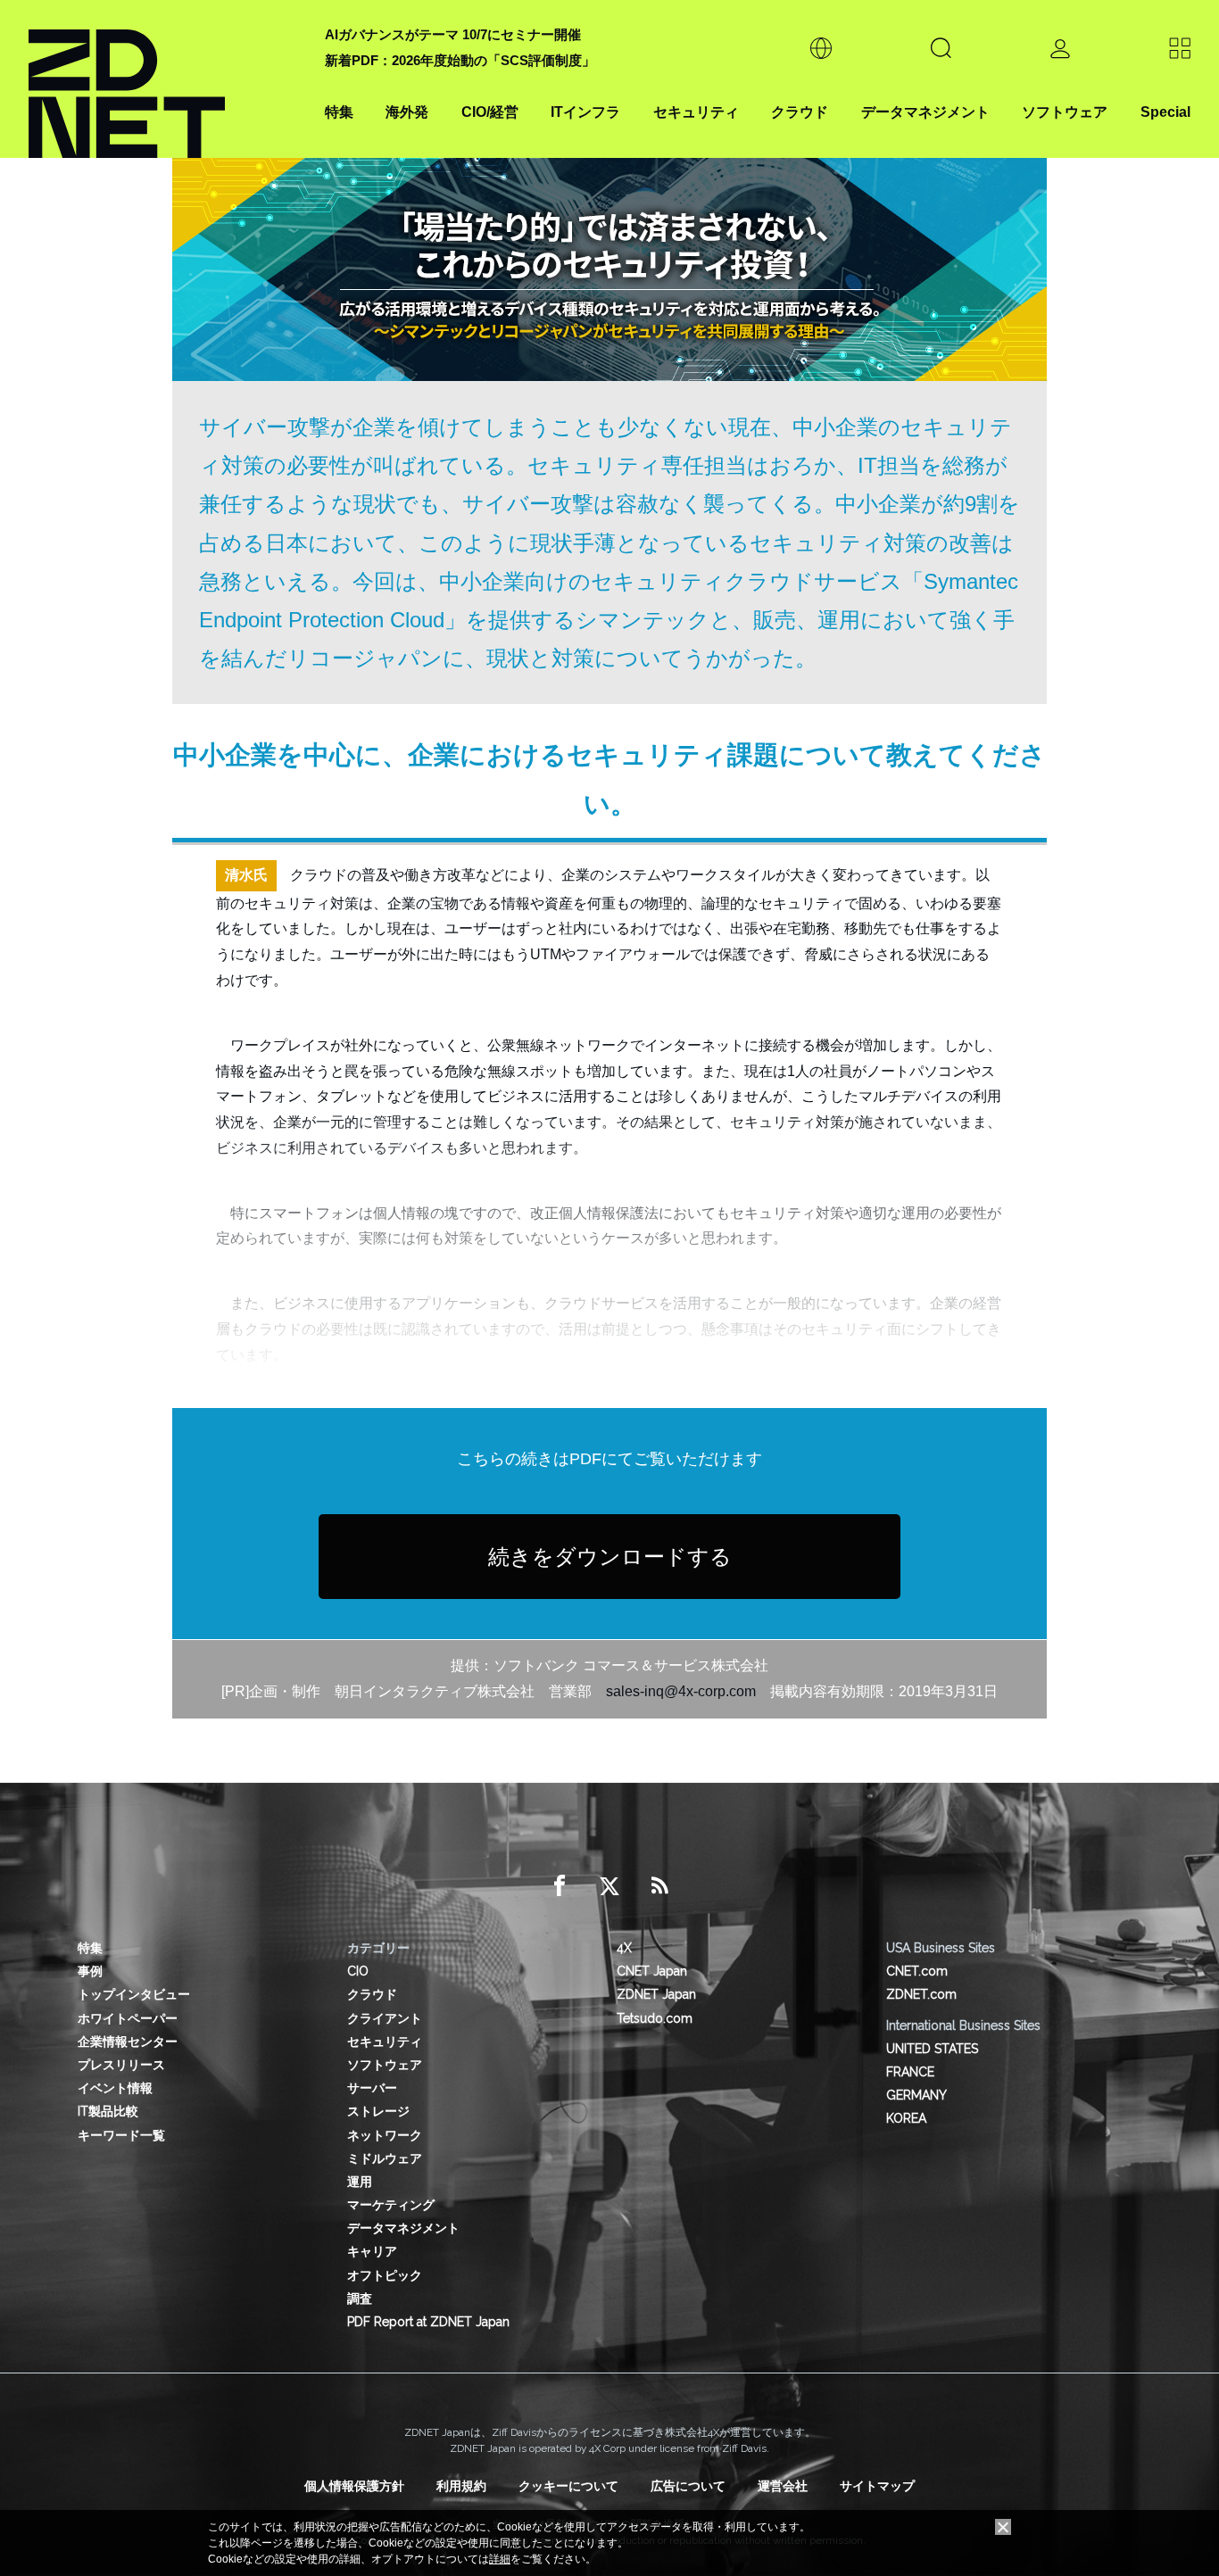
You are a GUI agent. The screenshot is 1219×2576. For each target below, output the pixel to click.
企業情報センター (128, 2042)
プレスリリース (121, 2065)
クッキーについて (568, 2486)
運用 (360, 2182)
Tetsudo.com (655, 2018)
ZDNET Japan (656, 1994)
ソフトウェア (1065, 112)
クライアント (385, 2018)
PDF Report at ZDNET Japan (428, 2322)
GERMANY (916, 2095)
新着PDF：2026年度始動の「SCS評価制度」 (460, 60)
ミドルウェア (385, 2158)
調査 (360, 2299)
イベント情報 (115, 2088)
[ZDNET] (166, 79)
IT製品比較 (108, 2111)
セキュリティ (696, 112)
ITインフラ (585, 112)
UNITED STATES (932, 2049)
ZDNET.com (921, 1994)
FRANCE (910, 2072)
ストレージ (378, 2111)
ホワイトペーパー (128, 2018)
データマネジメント (925, 112)
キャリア (372, 2251)
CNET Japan (652, 1971)
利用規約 (461, 2486)
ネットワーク (385, 2135)
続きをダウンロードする (610, 1557)
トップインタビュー (134, 1994)
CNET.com (917, 1971)
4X (624, 1948)
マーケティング (391, 2205)
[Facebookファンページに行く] (560, 1886)
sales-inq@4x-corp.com (681, 1691)
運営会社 (783, 2486)
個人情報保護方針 (354, 2486)
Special (1165, 112)
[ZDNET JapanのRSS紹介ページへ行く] (659, 1886)
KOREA (906, 2118)
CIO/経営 (490, 112)
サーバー (372, 2088)
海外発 (407, 112)
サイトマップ (877, 2486)
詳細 (500, 2559)
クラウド (800, 112)
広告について (688, 2486)
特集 (339, 112)
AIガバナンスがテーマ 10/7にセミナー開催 (453, 34)
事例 (90, 1971)
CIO (358, 1971)
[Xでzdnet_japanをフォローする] (609, 1886)
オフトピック (385, 2275)
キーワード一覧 (121, 2135)
